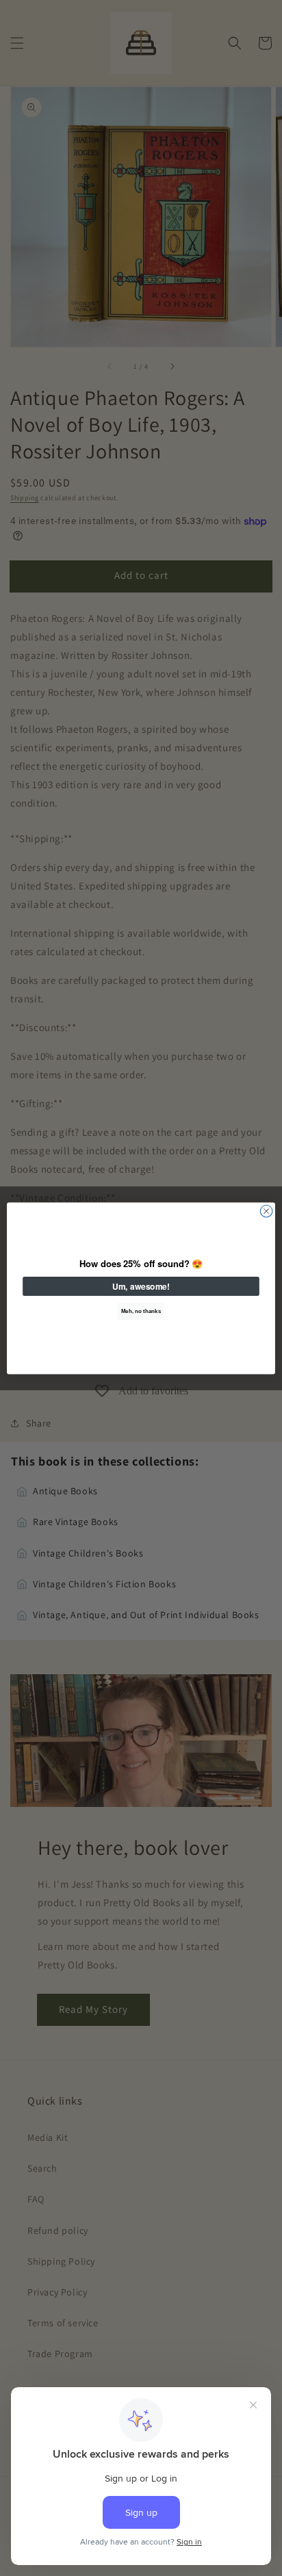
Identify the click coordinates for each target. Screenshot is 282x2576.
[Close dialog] (266, 1211)
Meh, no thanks (141, 1311)
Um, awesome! (141, 1286)
